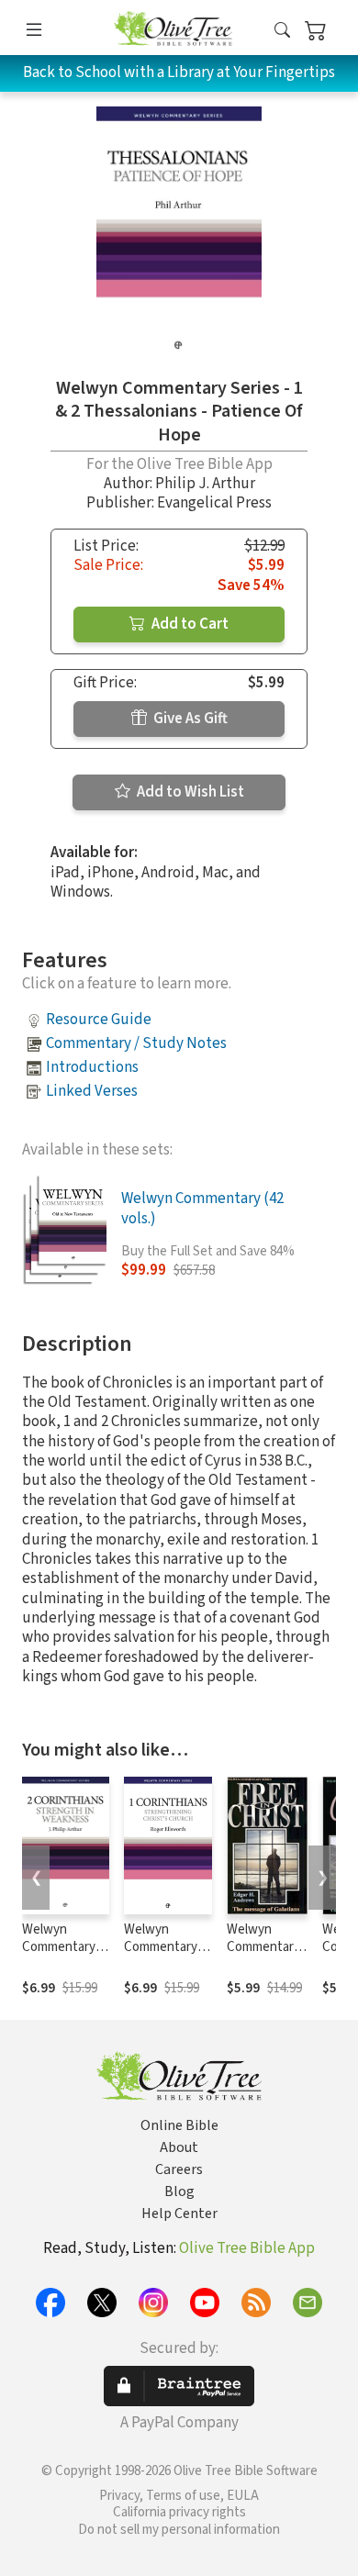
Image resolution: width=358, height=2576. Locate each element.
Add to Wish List (189, 792)
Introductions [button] (92, 1067)
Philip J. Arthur (205, 484)
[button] (282, 31)
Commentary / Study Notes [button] (136, 1043)
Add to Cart (189, 624)
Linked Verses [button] (92, 1091)
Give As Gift (189, 719)
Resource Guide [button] (99, 1020)
